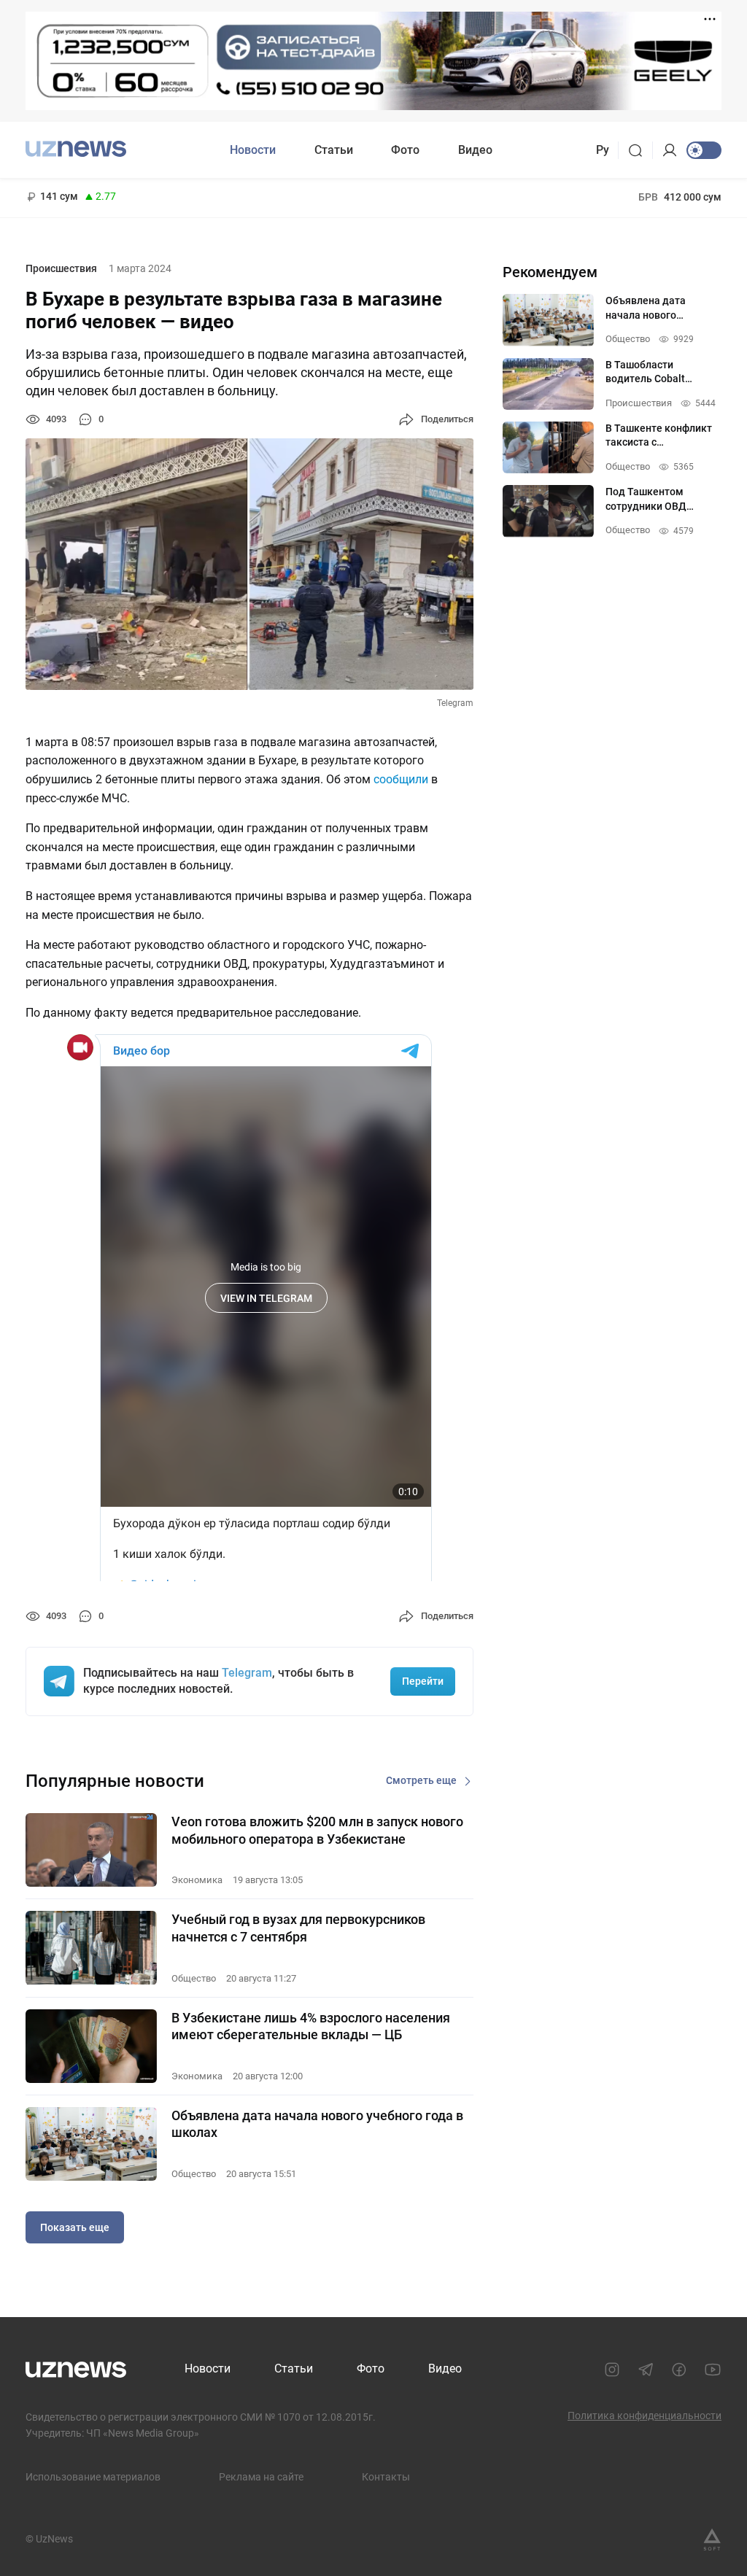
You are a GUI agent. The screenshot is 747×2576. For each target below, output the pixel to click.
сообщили (401, 779)
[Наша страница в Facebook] (679, 2370)
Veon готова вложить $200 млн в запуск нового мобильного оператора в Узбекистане (317, 1830)
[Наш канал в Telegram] (646, 2370)
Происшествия (61, 268)
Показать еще (75, 2227)
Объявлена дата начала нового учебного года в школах (317, 2124)
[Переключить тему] (704, 150)
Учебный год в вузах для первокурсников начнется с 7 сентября (298, 1928)
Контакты (386, 2477)
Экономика (197, 1880)
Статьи (334, 150)
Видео (475, 150)
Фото (405, 150)
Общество (194, 1978)
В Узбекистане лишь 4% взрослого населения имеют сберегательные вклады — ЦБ (311, 2026)
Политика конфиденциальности (645, 2416)
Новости (253, 150)
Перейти (423, 1681)
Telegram (247, 1673)
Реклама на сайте (261, 2477)
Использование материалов (93, 2477)
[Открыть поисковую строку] (640, 150)
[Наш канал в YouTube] (713, 2370)
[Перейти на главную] (76, 148)
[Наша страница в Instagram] (612, 2370)
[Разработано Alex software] (712, 2540)
